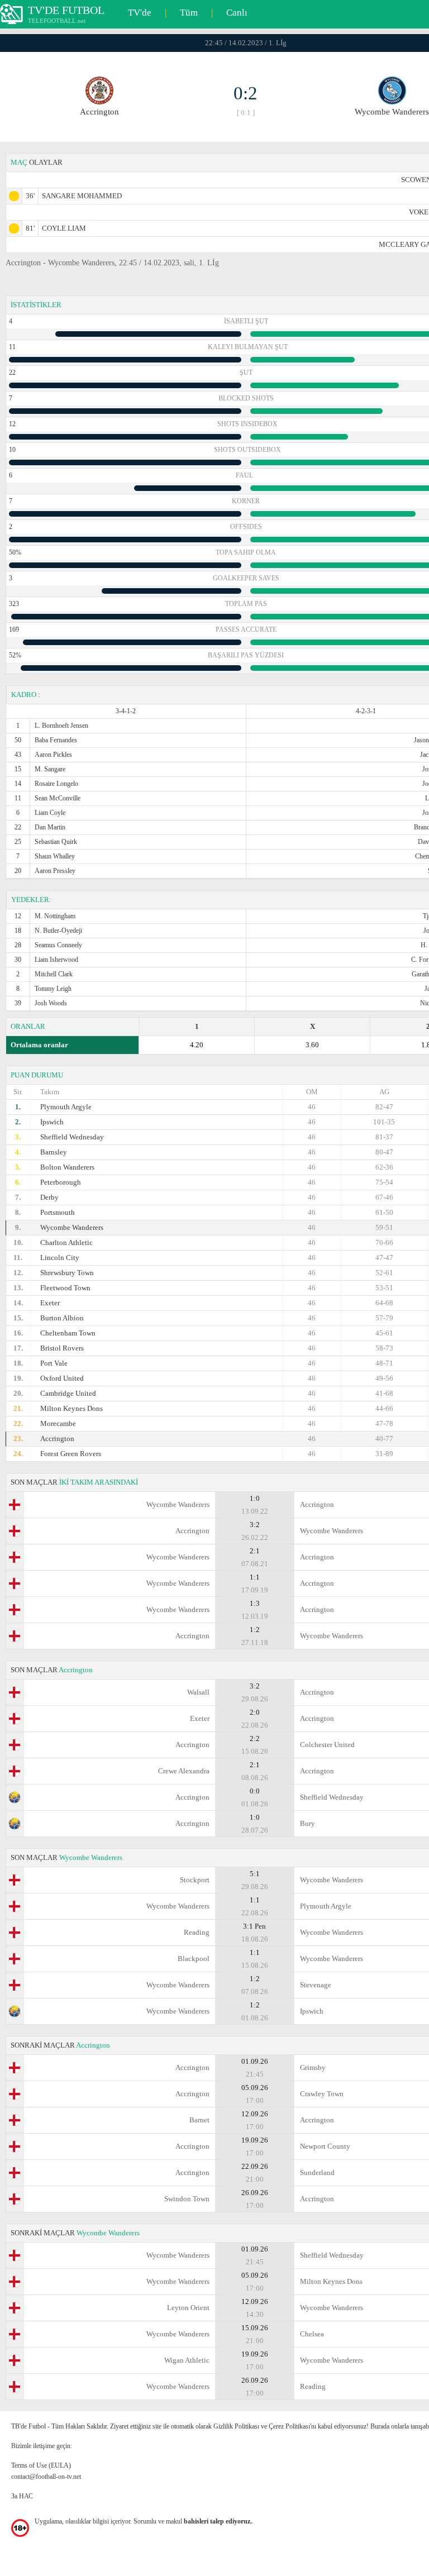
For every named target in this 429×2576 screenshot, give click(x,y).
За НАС (22, 2496)
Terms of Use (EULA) (41, 2465)
